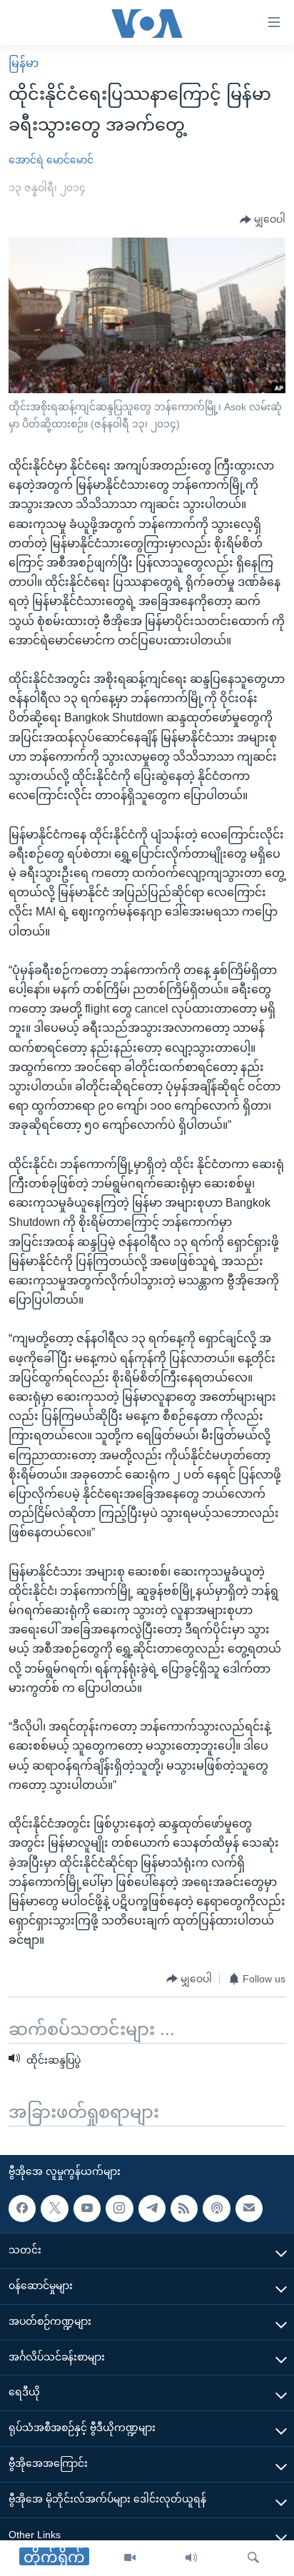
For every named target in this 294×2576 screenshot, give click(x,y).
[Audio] (191, 2558)
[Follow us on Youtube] (87, 2209)
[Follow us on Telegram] (152, 2209)
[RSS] (184, 2209)
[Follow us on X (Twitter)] (54, 2209)
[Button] (263, 220)
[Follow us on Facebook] (22, 2209)
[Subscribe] (249, 2209)
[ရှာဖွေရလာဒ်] (253, 2558)
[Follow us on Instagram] (119, 2209)
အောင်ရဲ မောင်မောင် (51, 160)
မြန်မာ (24, 63)
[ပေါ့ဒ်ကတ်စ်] (216, 2209)
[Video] (130, 2558)
